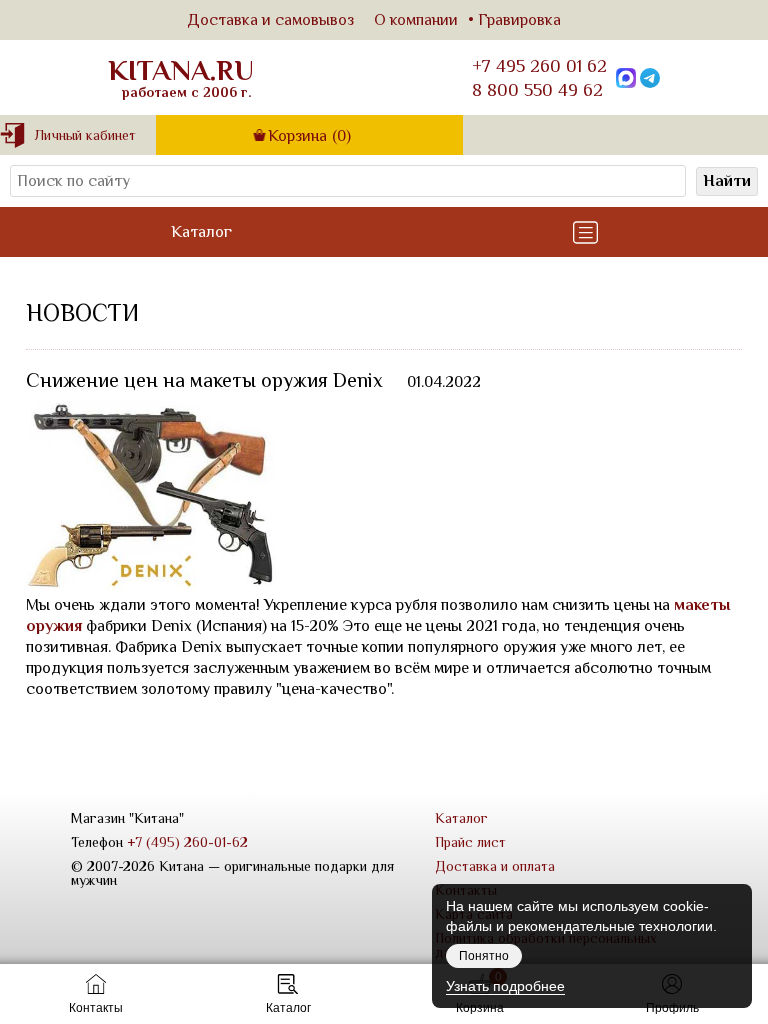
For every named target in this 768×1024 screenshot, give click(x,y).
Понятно (484, 956)
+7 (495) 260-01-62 (187, 842)
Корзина (309, 136)
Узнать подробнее (505, 986)
